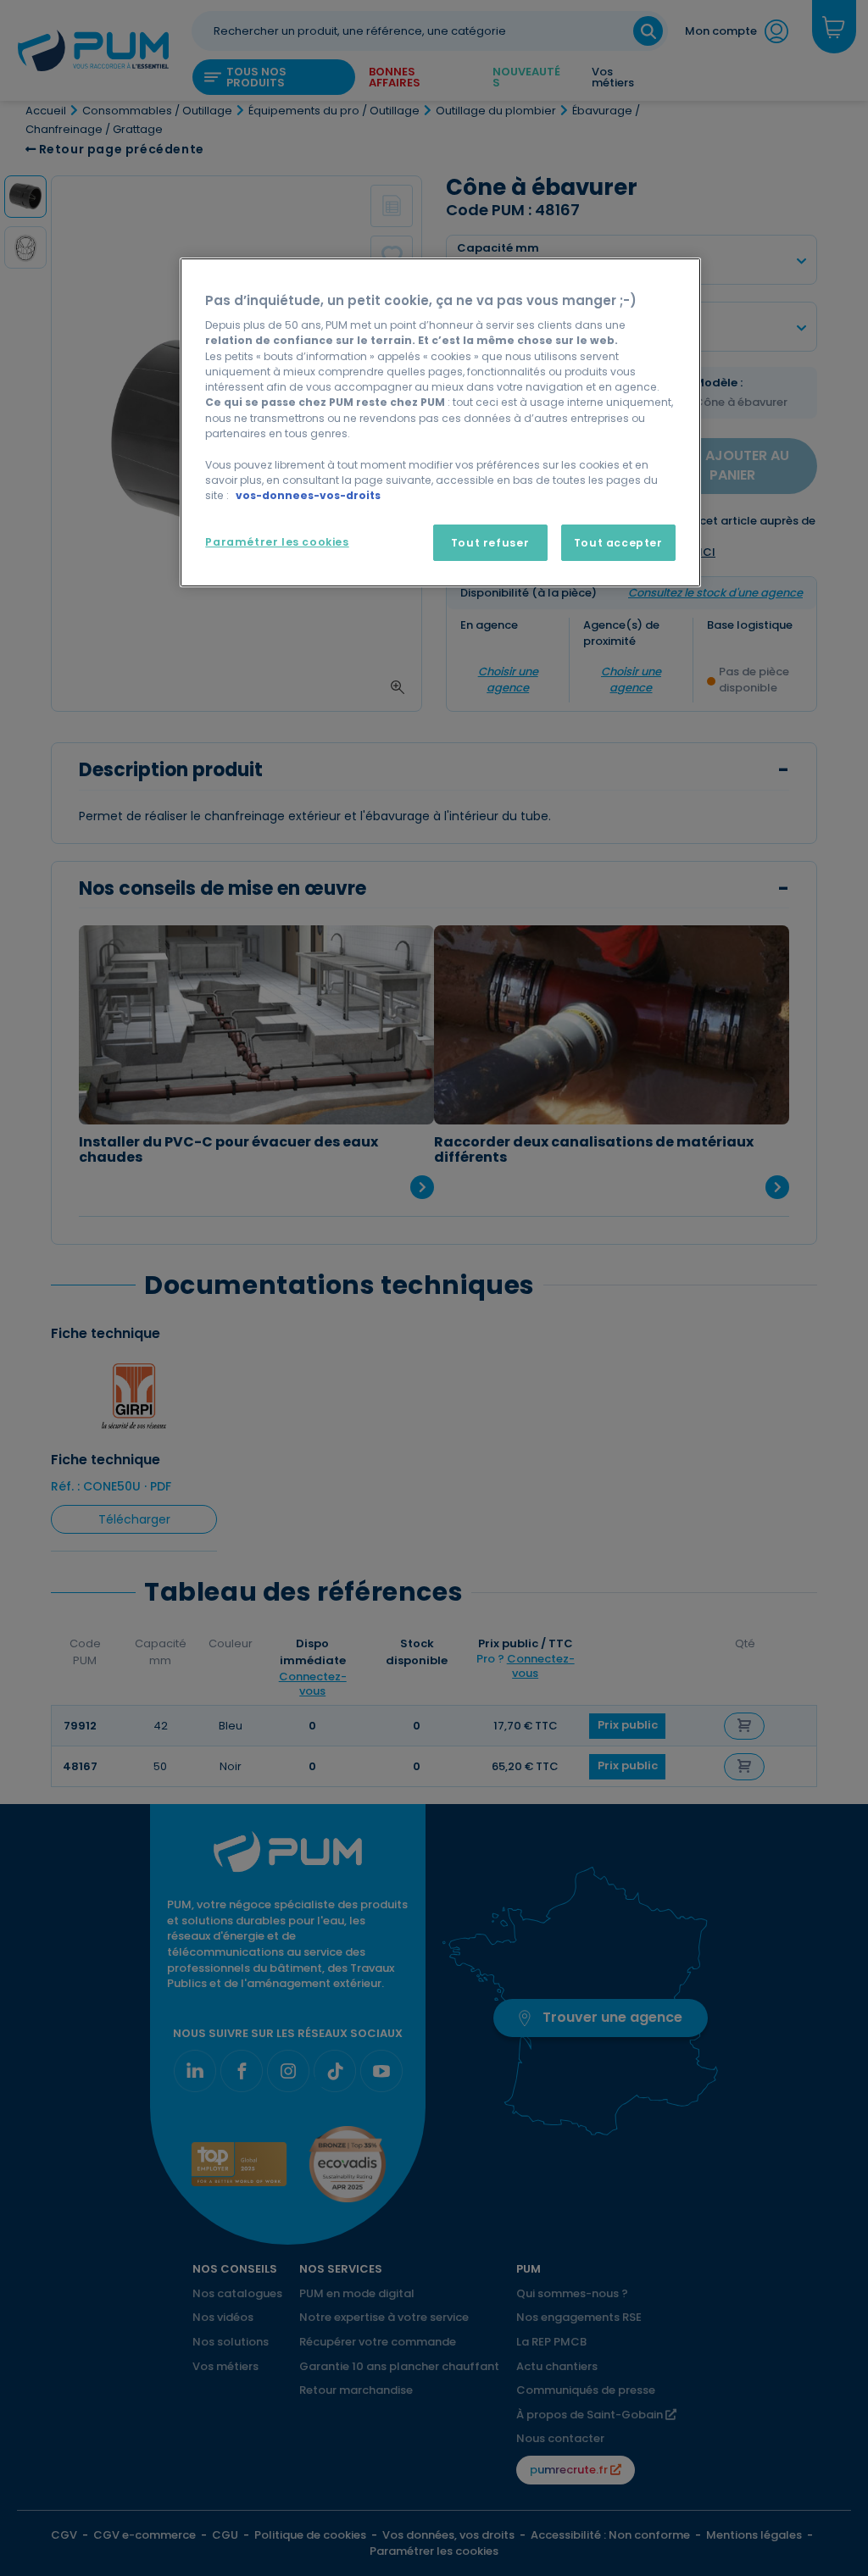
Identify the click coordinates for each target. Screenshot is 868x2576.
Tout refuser (490, 543)
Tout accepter (618, 543)
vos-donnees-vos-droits (308, 495)
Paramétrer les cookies (277, 542)
